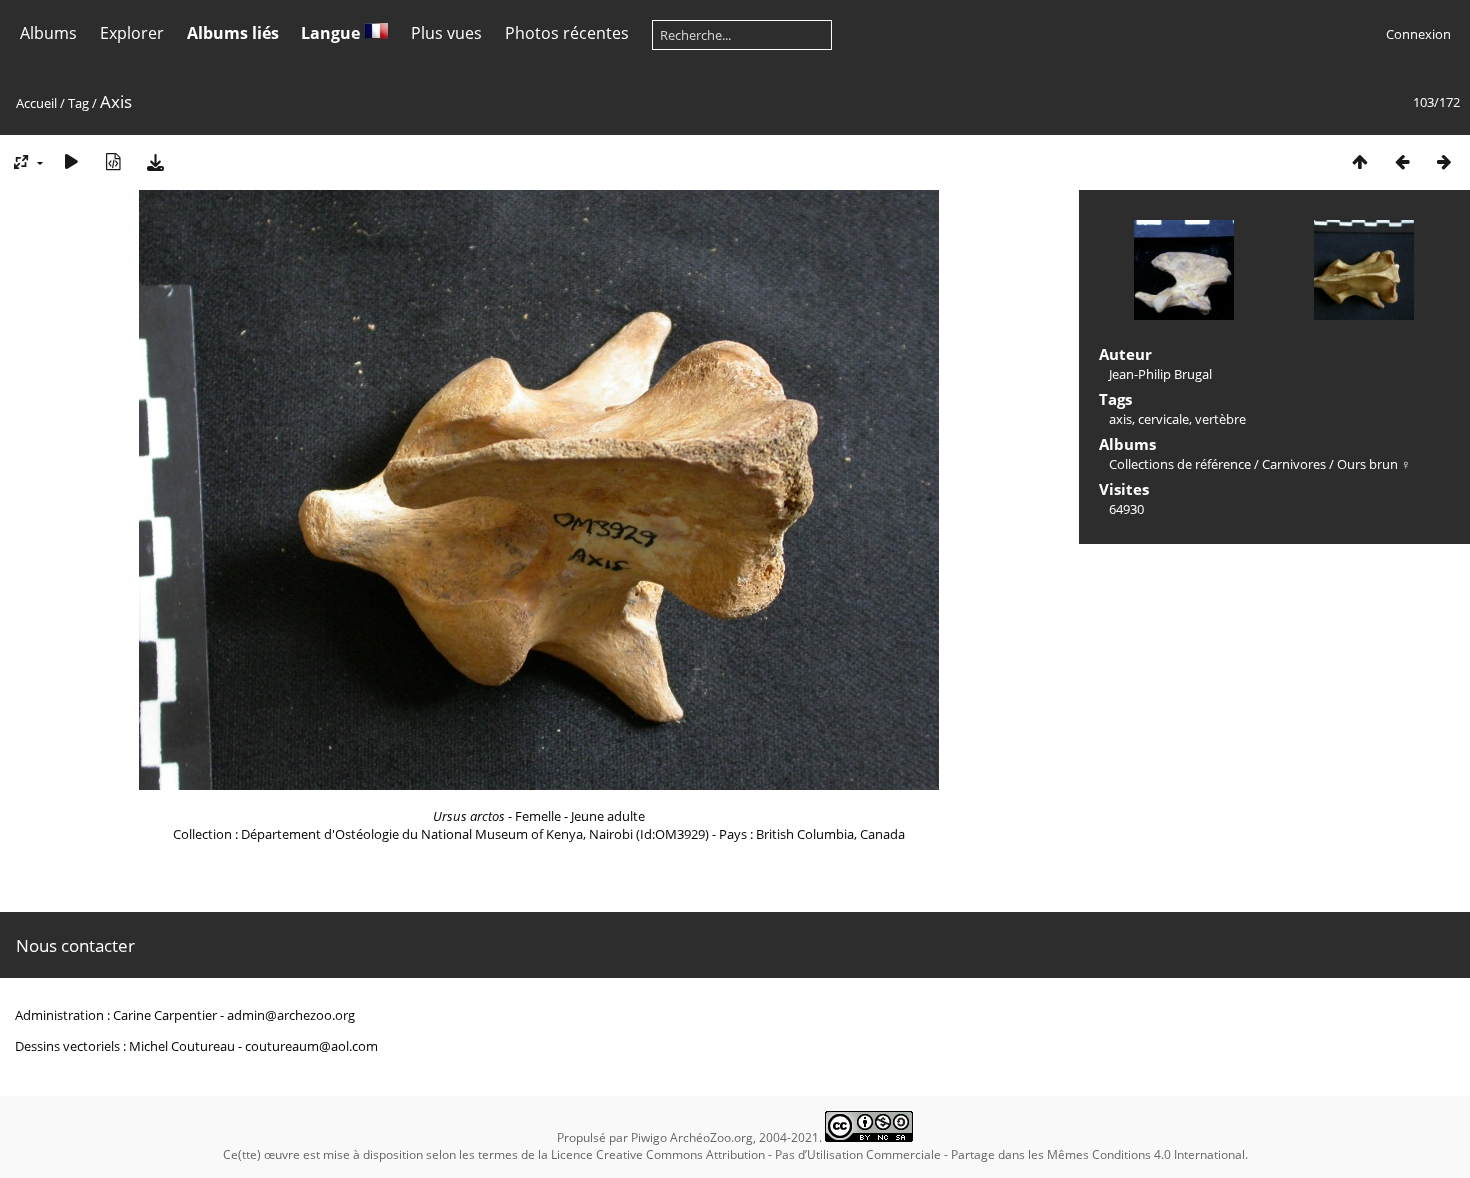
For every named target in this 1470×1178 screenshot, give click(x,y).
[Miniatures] (1360, 161)
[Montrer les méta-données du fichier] (113, 161)
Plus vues (446, 33)
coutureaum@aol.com (311, 1046)
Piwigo (649, 1137)
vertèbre (1220, 419)
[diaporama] (71, 161)
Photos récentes (567, 33)
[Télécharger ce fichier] (155, 161)
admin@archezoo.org (291, 1015)
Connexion (1418, 34)
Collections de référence (1180, 464)
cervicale (1163, 419)
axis (1120, 419)
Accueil (36, 103)
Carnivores (1294, 464)
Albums (48, 33)
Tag (78, 103)
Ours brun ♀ (1374, 464)
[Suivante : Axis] (1444, 161)
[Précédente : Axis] (1402, 161)
